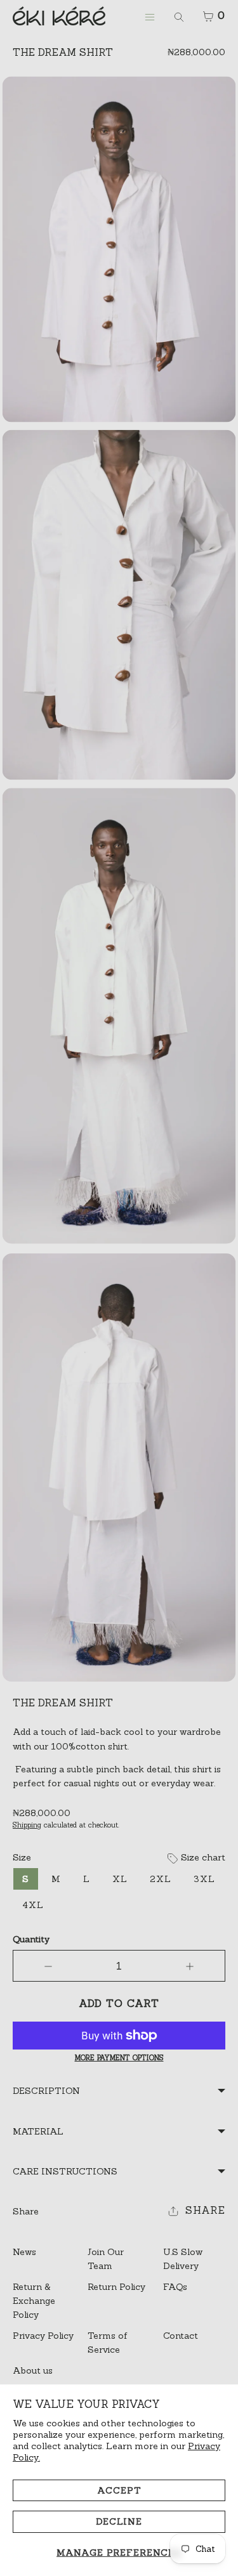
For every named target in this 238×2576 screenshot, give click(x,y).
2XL (161, 1879)
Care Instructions (65, 2171)
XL (120, 1879)
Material (38, 2131)
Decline (119, 2521)
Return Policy (116, 2287)
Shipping (27, 1825)
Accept (119, 2490)
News (24, 2252)
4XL (33, 1905)
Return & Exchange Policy (34, 2301)
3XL (204, 1879)
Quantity (31, 1939)
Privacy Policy (43, 2336)
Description (46, 2091)
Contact (181, 2336)
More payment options (119, 2058)
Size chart (202, 1857)
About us (33, 2370)
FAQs (175, 2287)
